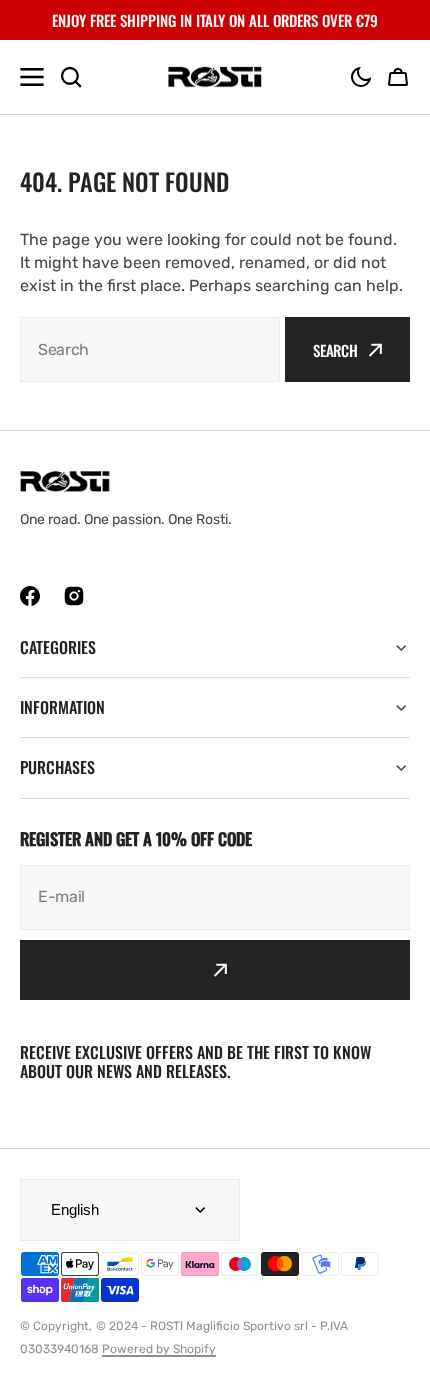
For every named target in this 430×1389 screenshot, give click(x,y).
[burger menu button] (32, 77)
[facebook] (30, 596)
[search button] (71, 77)
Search (335, 350)
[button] (361, 77)
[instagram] (74, 596)
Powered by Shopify (159, 1349)
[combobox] (150, 349)
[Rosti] (215, 77)
